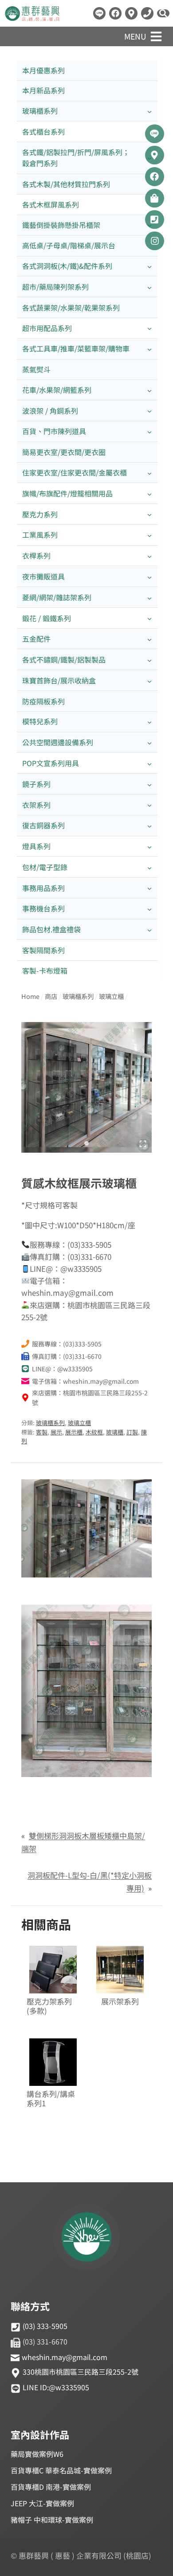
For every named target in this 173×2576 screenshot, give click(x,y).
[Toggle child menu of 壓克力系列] (149, 514)
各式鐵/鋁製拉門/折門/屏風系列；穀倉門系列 (76, 158)
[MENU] (156, 36)
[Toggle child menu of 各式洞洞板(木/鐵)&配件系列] (149, 266)
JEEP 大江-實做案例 (42, 2503)
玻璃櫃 (115, 1432)
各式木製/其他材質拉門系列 (66, 184)
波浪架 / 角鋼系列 (50, 411)
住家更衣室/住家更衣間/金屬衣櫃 (75, 472)
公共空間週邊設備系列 (58, 742)
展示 (56, 1432)
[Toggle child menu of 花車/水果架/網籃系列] (149, 390)
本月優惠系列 (43, 70)
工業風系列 (40, 535)
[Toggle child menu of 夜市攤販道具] (149, 577)
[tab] (86, 1143)
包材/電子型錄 (45, 867)
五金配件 (36, 639)
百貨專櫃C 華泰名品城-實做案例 (61, 2470)
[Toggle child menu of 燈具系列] (149, 847)
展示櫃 (74, 1432)
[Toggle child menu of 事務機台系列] (149, 909)
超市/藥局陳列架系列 (55, 287)
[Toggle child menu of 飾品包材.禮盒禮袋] (149, 930)
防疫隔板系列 (43, 701)
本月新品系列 (43, 90)
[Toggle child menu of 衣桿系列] (149, 556)
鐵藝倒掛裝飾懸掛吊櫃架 (61, 225)
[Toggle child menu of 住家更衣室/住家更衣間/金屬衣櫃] (149, 473)
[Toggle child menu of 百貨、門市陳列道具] (149, 432)
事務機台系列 (43, 908)
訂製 (132, 1432)
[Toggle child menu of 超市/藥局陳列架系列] (149, 287)
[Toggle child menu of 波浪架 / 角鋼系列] (149, 411)
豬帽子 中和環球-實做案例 (52, 2520)
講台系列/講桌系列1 (51, 2099)
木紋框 (94, 1432)
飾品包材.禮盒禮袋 (51, 929)
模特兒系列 (40, 721)
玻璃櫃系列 (40, 111)
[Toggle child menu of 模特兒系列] (149, 722)
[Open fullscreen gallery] (143, 1144)
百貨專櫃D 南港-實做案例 (51, 2487)
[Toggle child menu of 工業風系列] (149, 535)
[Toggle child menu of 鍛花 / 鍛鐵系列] (149, 618)
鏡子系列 (36, 784)
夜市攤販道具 (43, 576)
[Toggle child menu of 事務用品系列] (149, 888)
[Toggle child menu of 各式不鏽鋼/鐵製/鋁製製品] (149, 660)
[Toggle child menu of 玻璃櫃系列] (149, 111)
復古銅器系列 (43, 825)
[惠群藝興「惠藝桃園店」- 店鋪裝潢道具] (99, 13)
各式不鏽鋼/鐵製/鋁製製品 (64, 659)
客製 (42, 1432)
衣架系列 (36, 805)
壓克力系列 (40, 514)
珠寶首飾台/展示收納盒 (59, 680)
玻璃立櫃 (79, 1423)
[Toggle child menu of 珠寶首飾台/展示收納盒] (149, 681)
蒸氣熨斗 (36, 369)
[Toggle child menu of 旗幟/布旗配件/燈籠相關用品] (149, 493)
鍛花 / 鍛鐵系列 (47, 618)
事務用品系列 (43, 888)
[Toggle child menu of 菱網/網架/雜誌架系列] (149, 597)
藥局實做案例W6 (37, 2454)
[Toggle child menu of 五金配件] (149, 639)
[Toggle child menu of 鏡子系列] (149, 784)
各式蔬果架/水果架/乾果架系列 (71, 308)
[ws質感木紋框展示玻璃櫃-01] (86, 1087)
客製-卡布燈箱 (45, 970)
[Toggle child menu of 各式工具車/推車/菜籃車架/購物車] (149, 349)
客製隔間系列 (43, 950)
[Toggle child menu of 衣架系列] (149, 805)
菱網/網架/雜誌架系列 (57, 597)
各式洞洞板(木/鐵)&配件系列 (67, 266)
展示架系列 (120, 2002)
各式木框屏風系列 (51, 204)
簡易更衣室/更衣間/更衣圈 (64, 452)
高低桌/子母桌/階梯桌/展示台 (69, 245)
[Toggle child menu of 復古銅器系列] (149, 826)
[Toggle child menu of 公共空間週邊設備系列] (149, 743)
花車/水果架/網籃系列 (57, 390)
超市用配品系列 (47, 328)
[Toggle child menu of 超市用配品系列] (149, 328)
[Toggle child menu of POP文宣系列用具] (149, 763)
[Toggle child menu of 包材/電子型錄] (149, 867)
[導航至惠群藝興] (131, 13)
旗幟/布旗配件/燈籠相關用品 (67, 493)
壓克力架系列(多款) (49, 2006)
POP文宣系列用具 (51, 763)
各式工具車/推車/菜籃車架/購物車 (76, 348)
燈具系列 (36, 846)
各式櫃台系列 (43, 132)
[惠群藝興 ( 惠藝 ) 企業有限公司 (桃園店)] (86, 2238)
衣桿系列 (36, 555)
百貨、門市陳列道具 (54, 431)
